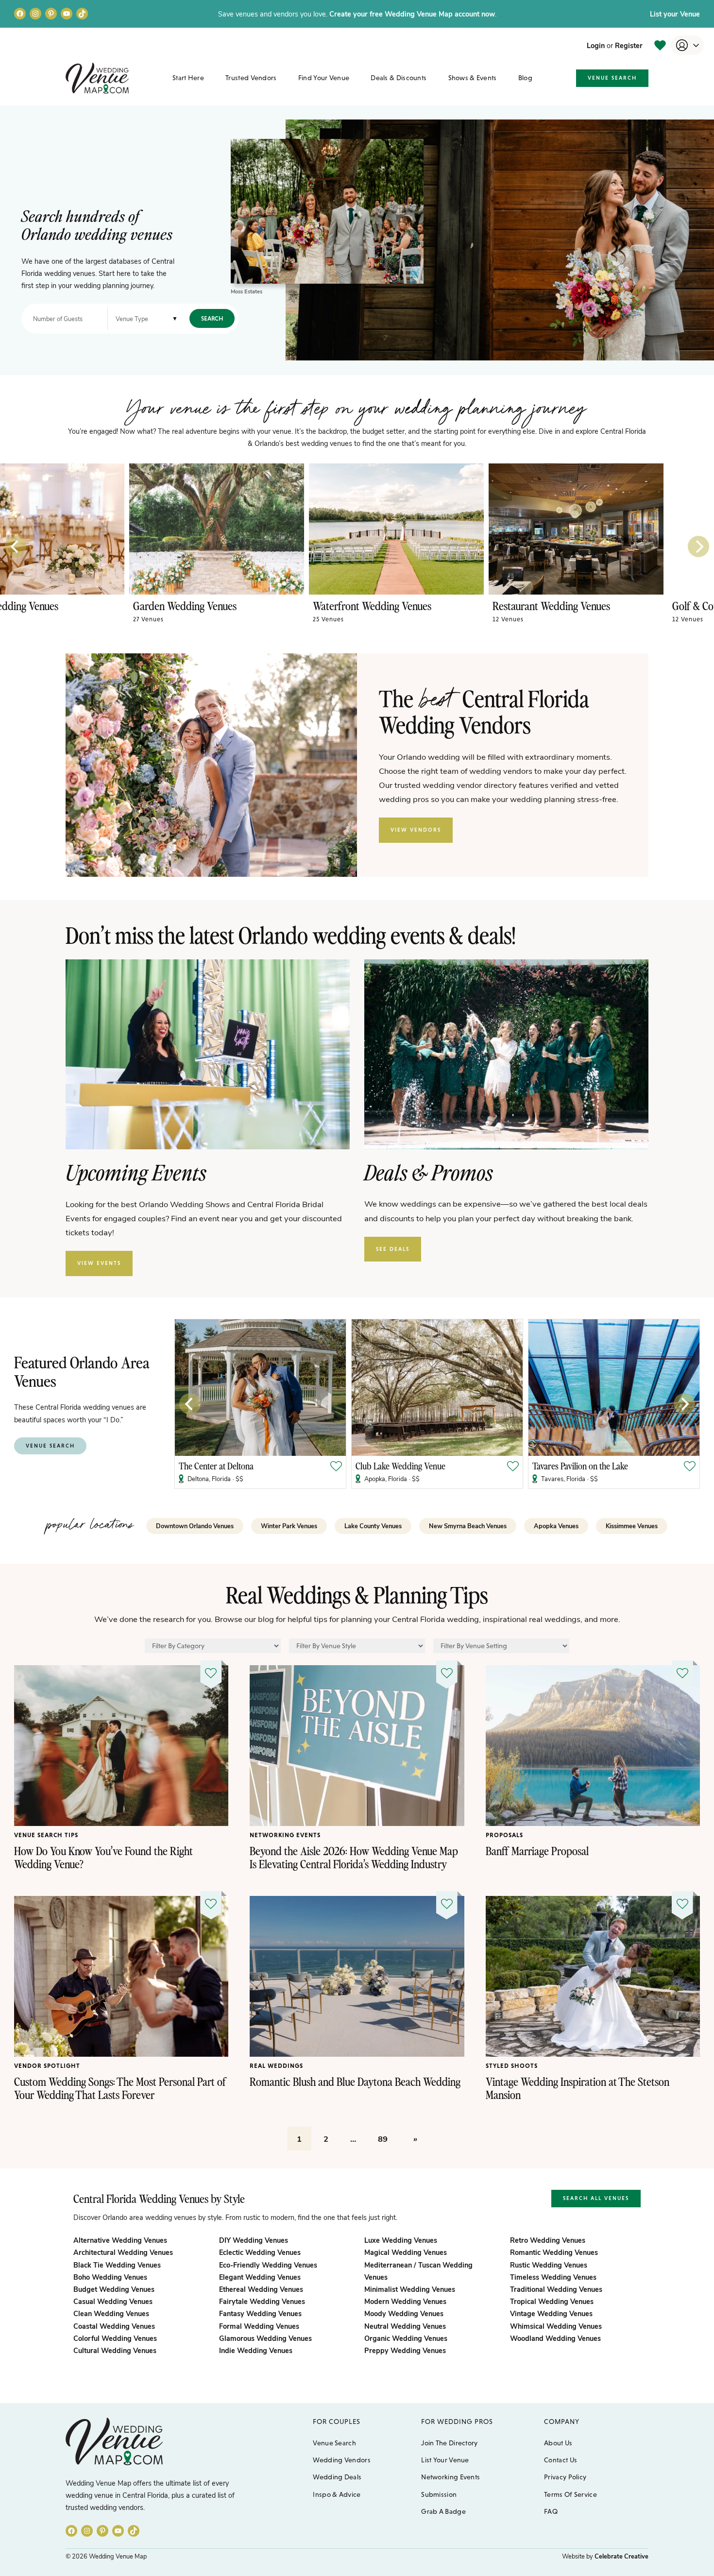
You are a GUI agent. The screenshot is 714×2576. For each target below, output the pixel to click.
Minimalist (410, 2289)
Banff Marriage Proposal (537, 1851)
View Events (99, 1263)
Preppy (405, 2350)
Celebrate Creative (621, 2556)
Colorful (115, 2338)
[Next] (698, 546)
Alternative (120, 2240)
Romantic (554, 2252)
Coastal (114, 2326)
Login (596, 45)
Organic (406, 2338)
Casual (113, 2301)
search (212, 318)
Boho (110, 2277)
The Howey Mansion (213, 1466)
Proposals (504, 1835)
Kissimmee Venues (632, 1526)
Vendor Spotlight (47, 2066)
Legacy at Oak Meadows (573, 1466)
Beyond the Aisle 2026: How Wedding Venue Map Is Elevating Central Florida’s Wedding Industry (354, 1857)
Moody (404, 2313)
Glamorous (265, 2338)
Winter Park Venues (289, 1526)
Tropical (552, 2301)
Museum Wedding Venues (613, 606)
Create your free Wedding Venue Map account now (412, 14)
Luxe (401, 2240)
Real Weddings (276, 2066)
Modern (405, 2301)
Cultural (115, 2350)
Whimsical (556, 2326)
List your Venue (675, 14)
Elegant (260, 2277)
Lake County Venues (373, 1526)
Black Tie (117, 2265)
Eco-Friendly (268, 2265)
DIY (254, 2240)
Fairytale (262, 2301)
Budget (114, 2289)
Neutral (405, 2326)
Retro (548, 2240)
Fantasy (260, 2313)
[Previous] (16, 546)
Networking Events (285, 1835)
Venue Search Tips (46, 1835)
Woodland (555, 2338)
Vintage (551, 2313)
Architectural (123, 2252)
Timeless (553, 2277)
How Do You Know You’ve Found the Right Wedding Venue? (103, 1857)
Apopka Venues (556, 1526)
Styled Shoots (512, 2066)
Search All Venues (596, 2198)
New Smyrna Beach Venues (468, 1526)
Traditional (556, 2289)
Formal (259, 2326)
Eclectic (260, 2252)
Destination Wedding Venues (440, 606)
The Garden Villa (385, 1466)
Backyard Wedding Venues (256, 606)
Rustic (549, 2265)
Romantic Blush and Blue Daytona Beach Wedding (355, 2081)
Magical (406, 2252)
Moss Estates (246, 291)
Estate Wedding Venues (69, 606)
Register (629, 45)
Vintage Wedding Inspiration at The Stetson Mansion (578, 2088)
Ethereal (261, 2289)
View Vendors (416, 830)
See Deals (393, 1249)
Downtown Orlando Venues (195, 1526)
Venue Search (612, 78)
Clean (111, 2313)
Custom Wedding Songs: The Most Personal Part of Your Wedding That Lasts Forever (120, 2088)
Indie (256, 2350)
